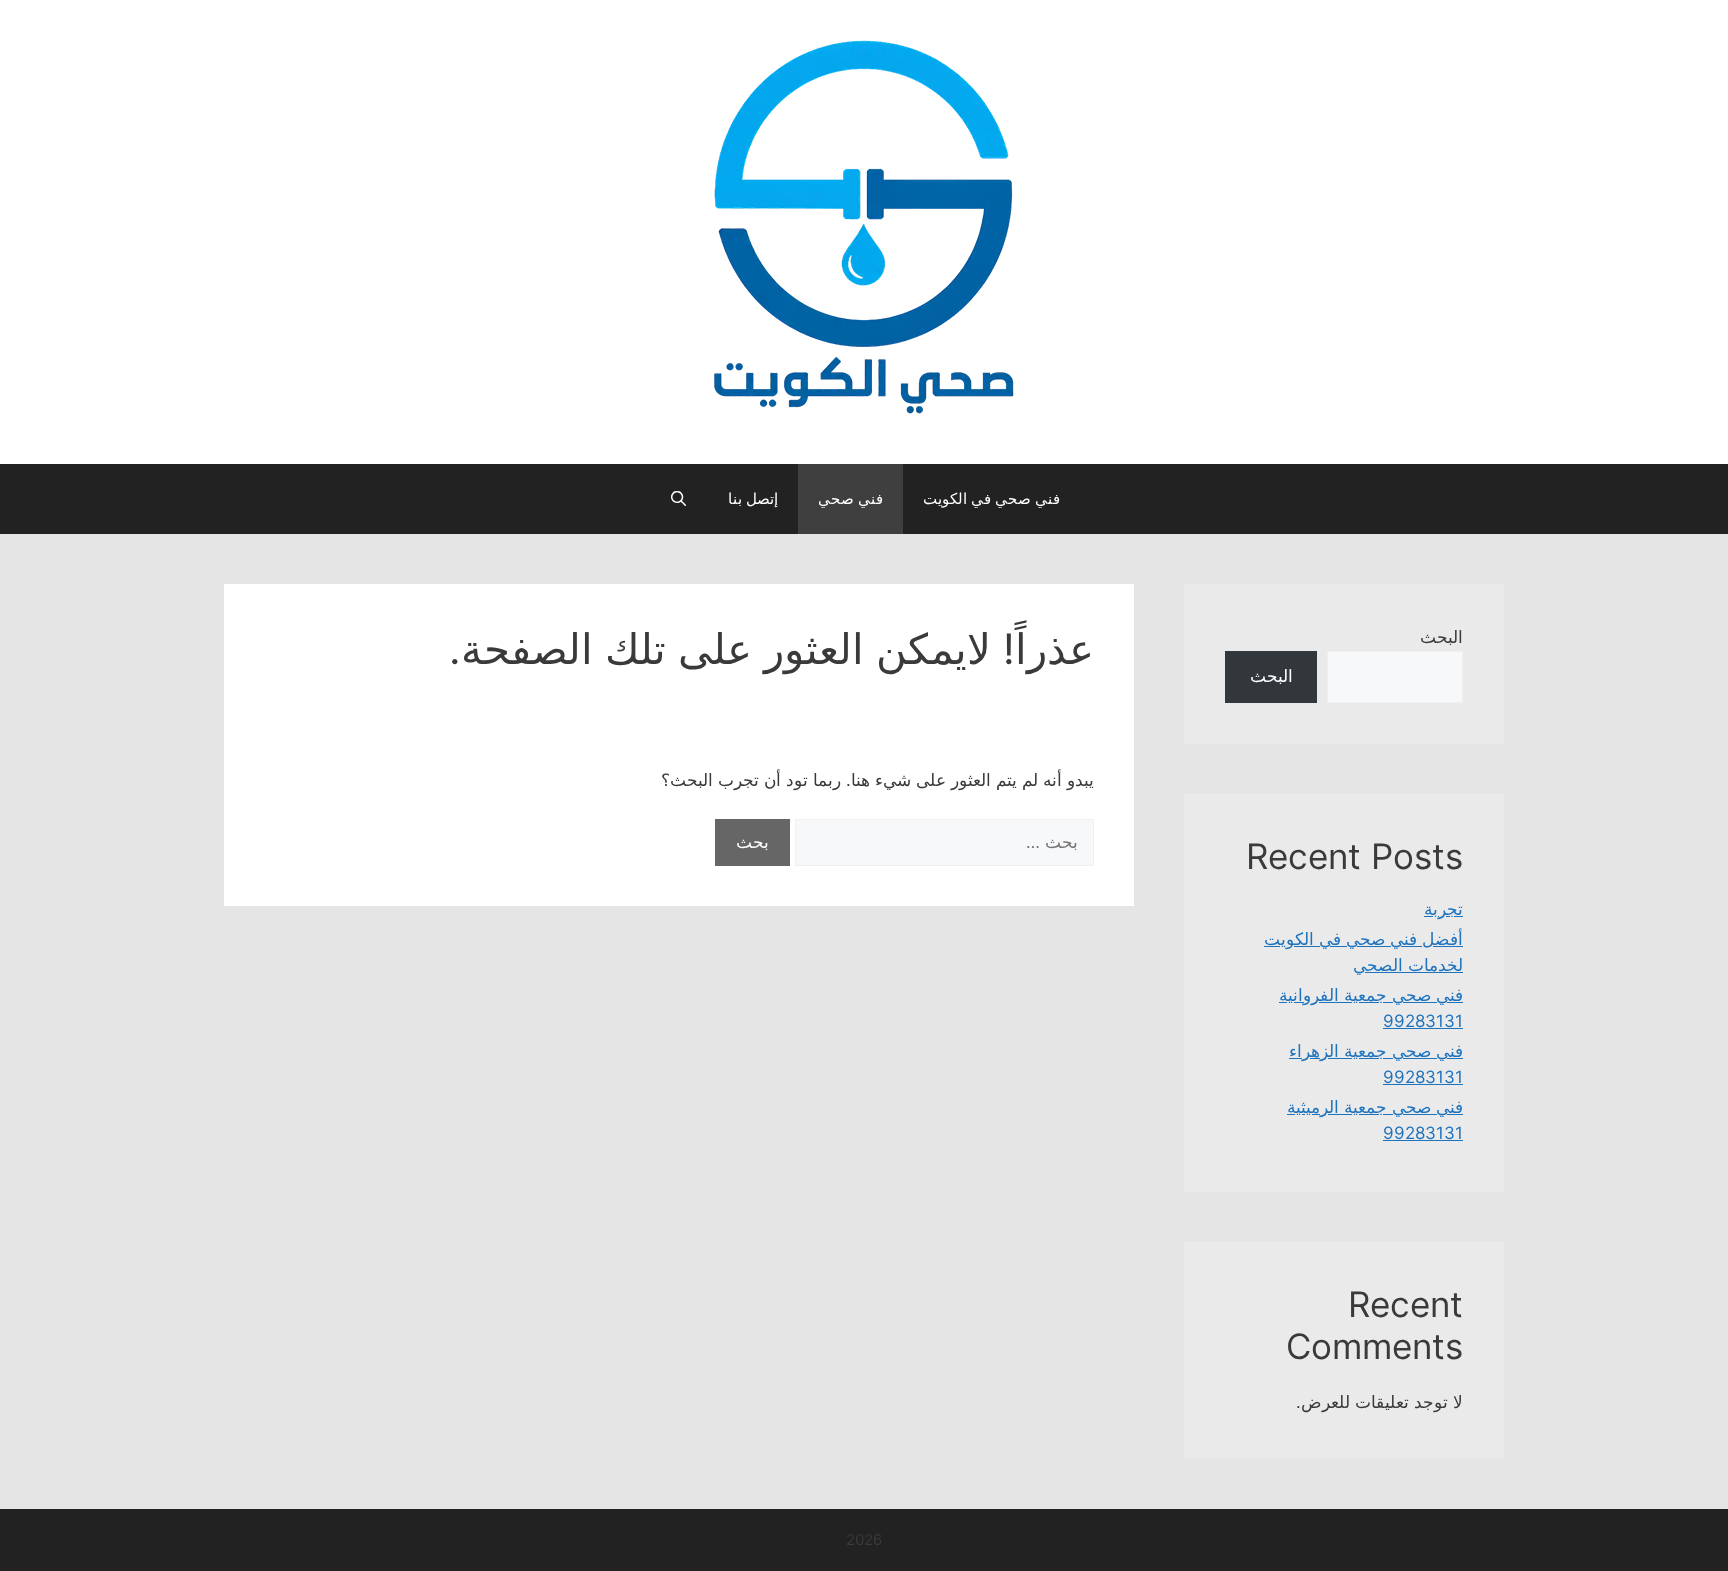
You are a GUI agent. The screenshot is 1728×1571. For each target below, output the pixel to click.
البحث (1441, 637)
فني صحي (850, 498)
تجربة (1443, 909)
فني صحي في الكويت (991, 498)
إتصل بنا (753, 498)
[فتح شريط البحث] (677, 499)
